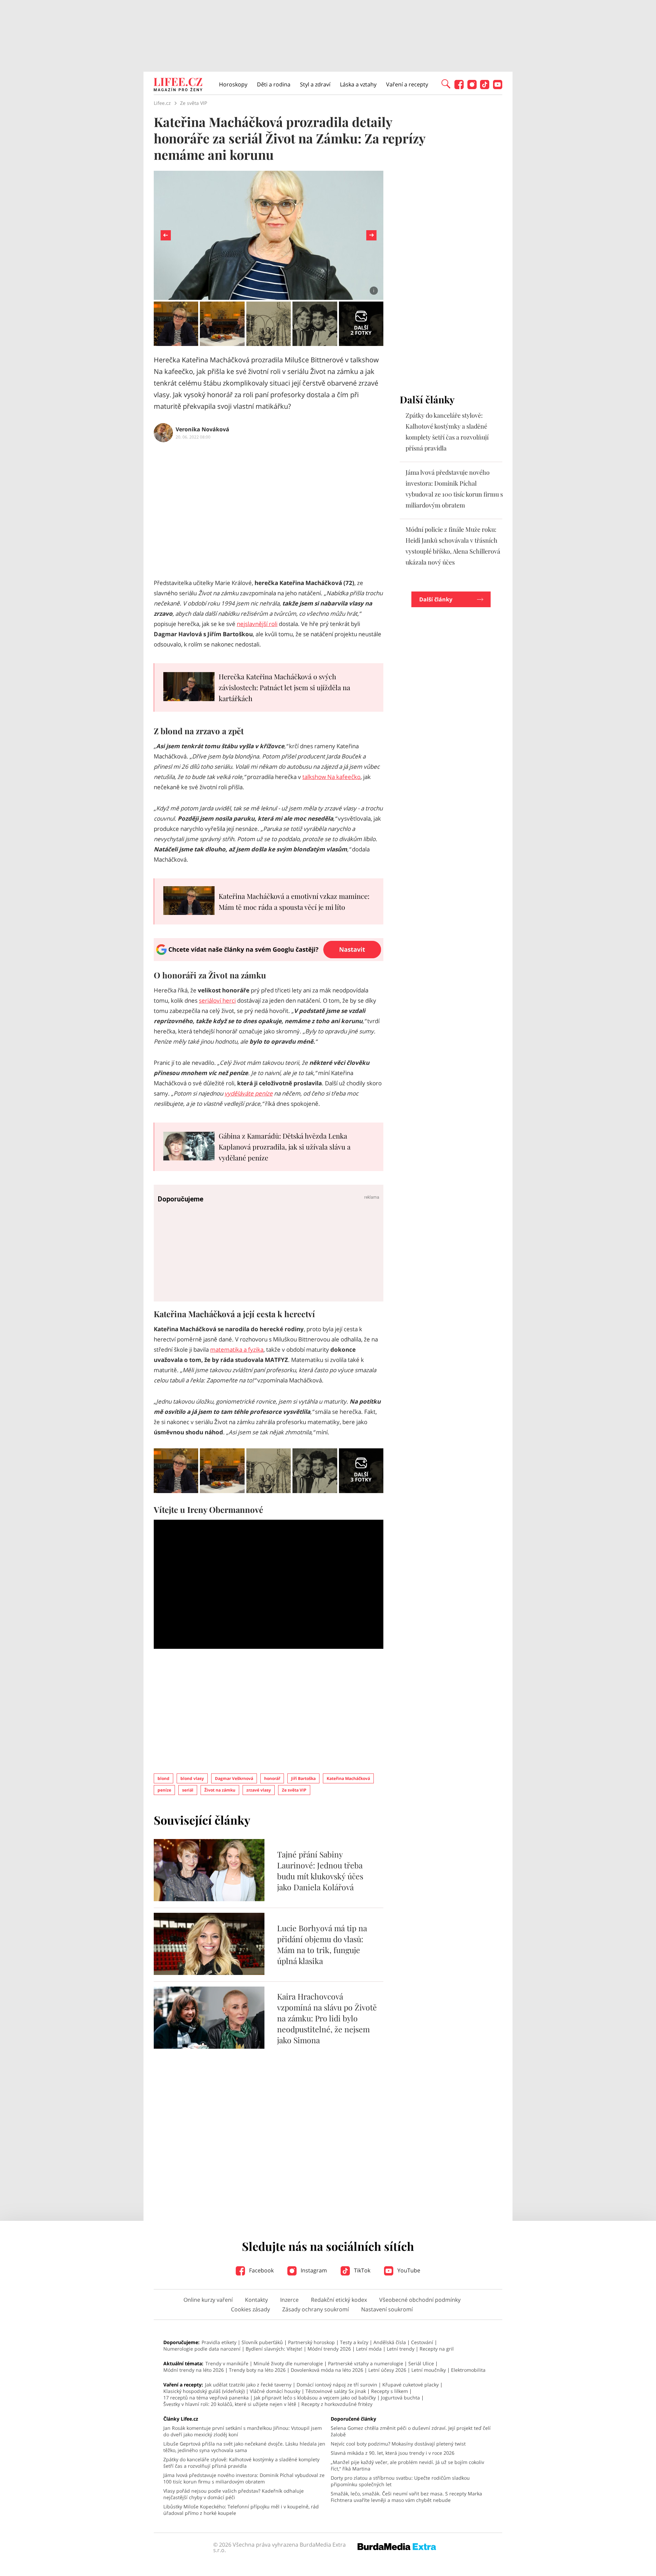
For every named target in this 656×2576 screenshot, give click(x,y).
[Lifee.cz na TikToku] (485, 87)
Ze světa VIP (294, 1790)
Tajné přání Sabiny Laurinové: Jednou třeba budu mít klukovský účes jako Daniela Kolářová (320, 1871)
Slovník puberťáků (262, 2342)
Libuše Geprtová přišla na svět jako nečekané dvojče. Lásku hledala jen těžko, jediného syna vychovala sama (244, 2447)
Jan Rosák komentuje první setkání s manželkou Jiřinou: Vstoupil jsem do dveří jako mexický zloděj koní (243, 2431)
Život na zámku (220, 1790)
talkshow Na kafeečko (331, 777)
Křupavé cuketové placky (411, 2385)
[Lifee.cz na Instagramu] (472, 87)
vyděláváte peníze (249, 1093)
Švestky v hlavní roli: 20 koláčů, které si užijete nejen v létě (230, 2404)
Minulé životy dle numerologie (288, 2363)
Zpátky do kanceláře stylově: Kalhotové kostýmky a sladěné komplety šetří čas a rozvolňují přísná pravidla (241, 2463)
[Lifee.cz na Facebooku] (459, 87)
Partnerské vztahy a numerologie (366, 2363)
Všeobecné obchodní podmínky (420, 2300)
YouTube (408, 2270)
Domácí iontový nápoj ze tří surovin (337, 2385)
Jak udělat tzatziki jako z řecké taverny (248, 2385)
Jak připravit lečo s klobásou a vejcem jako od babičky (315, 2398)
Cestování (422, 2342)
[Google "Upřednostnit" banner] (269, 959)
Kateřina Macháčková (348, 1778)
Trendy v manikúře (227, 2363)
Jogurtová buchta (400, 2398)
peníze (164, 1790)
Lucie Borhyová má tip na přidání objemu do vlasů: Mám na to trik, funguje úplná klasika (322, 1944)
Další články (436, 599)
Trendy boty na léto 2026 (257, 2370)
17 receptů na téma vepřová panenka (206, 2398)
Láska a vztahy (358, 84)
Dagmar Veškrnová (234, 1778)
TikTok (361, 2270)
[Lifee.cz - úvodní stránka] (178, 85)
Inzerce (289, 2300)
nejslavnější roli (257, 624)
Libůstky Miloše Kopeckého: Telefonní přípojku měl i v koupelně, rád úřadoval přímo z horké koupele (241, 2510)
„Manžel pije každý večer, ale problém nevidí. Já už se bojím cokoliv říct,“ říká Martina (407, 2465)
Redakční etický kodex (339, 2300)
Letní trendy (401, 2349)
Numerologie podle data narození (202, 2349)
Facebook (261, 2270)
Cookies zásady (250, 2309)
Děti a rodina (274, 84)
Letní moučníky (429, 2370)
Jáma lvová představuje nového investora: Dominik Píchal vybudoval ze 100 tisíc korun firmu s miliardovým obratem (244, 2478)
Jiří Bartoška (303, 1778)
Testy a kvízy (354, 2342)
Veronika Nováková (202, 429)
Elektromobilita (468, 2370)
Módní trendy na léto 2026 (194, 2370)
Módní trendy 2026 (329, 2349)
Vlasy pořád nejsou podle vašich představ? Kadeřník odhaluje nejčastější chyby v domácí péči (234, 2494)
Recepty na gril (437, 2349)
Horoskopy (233, 84)
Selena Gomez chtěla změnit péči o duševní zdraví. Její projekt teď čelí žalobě (411, 2431)
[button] (446, 83)
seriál (188, 1790)
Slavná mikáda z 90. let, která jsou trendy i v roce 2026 (393, 2453)
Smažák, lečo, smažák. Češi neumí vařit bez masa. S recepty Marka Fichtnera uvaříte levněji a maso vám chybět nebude (406, 2497)
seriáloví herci (217, 1000)
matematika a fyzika (237, 1349)
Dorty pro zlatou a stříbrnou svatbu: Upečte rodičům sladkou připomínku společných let (400, 2481)
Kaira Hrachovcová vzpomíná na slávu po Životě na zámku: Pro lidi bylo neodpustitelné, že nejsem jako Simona (327, 2018)
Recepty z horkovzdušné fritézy (337, 2404)
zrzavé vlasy (259, 1790)
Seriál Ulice (421, 2363)
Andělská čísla (390, 2342)
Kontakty (256, 2300)
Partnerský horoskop (311, 2342)
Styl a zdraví (315, 84)
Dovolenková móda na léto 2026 (327, 2370)
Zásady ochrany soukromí (316, 2309)
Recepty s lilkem (389, 2391)
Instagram (313, 2270)
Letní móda (369, 2349)
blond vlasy (192, 1778)
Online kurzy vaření (208, 2300)
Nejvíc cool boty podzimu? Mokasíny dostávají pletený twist (398, 2444)
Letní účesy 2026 (387, 2370)
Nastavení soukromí (387, 2309)
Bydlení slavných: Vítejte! (274, 2349)
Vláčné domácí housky (275, 2391)
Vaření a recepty (407, 84)
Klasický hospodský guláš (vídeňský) (204, 2391)
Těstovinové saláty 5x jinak (336, 2391)
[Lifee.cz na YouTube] (498, 87)
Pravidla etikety (219, 2342)
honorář (272, 1778)
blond (163, 1778)
